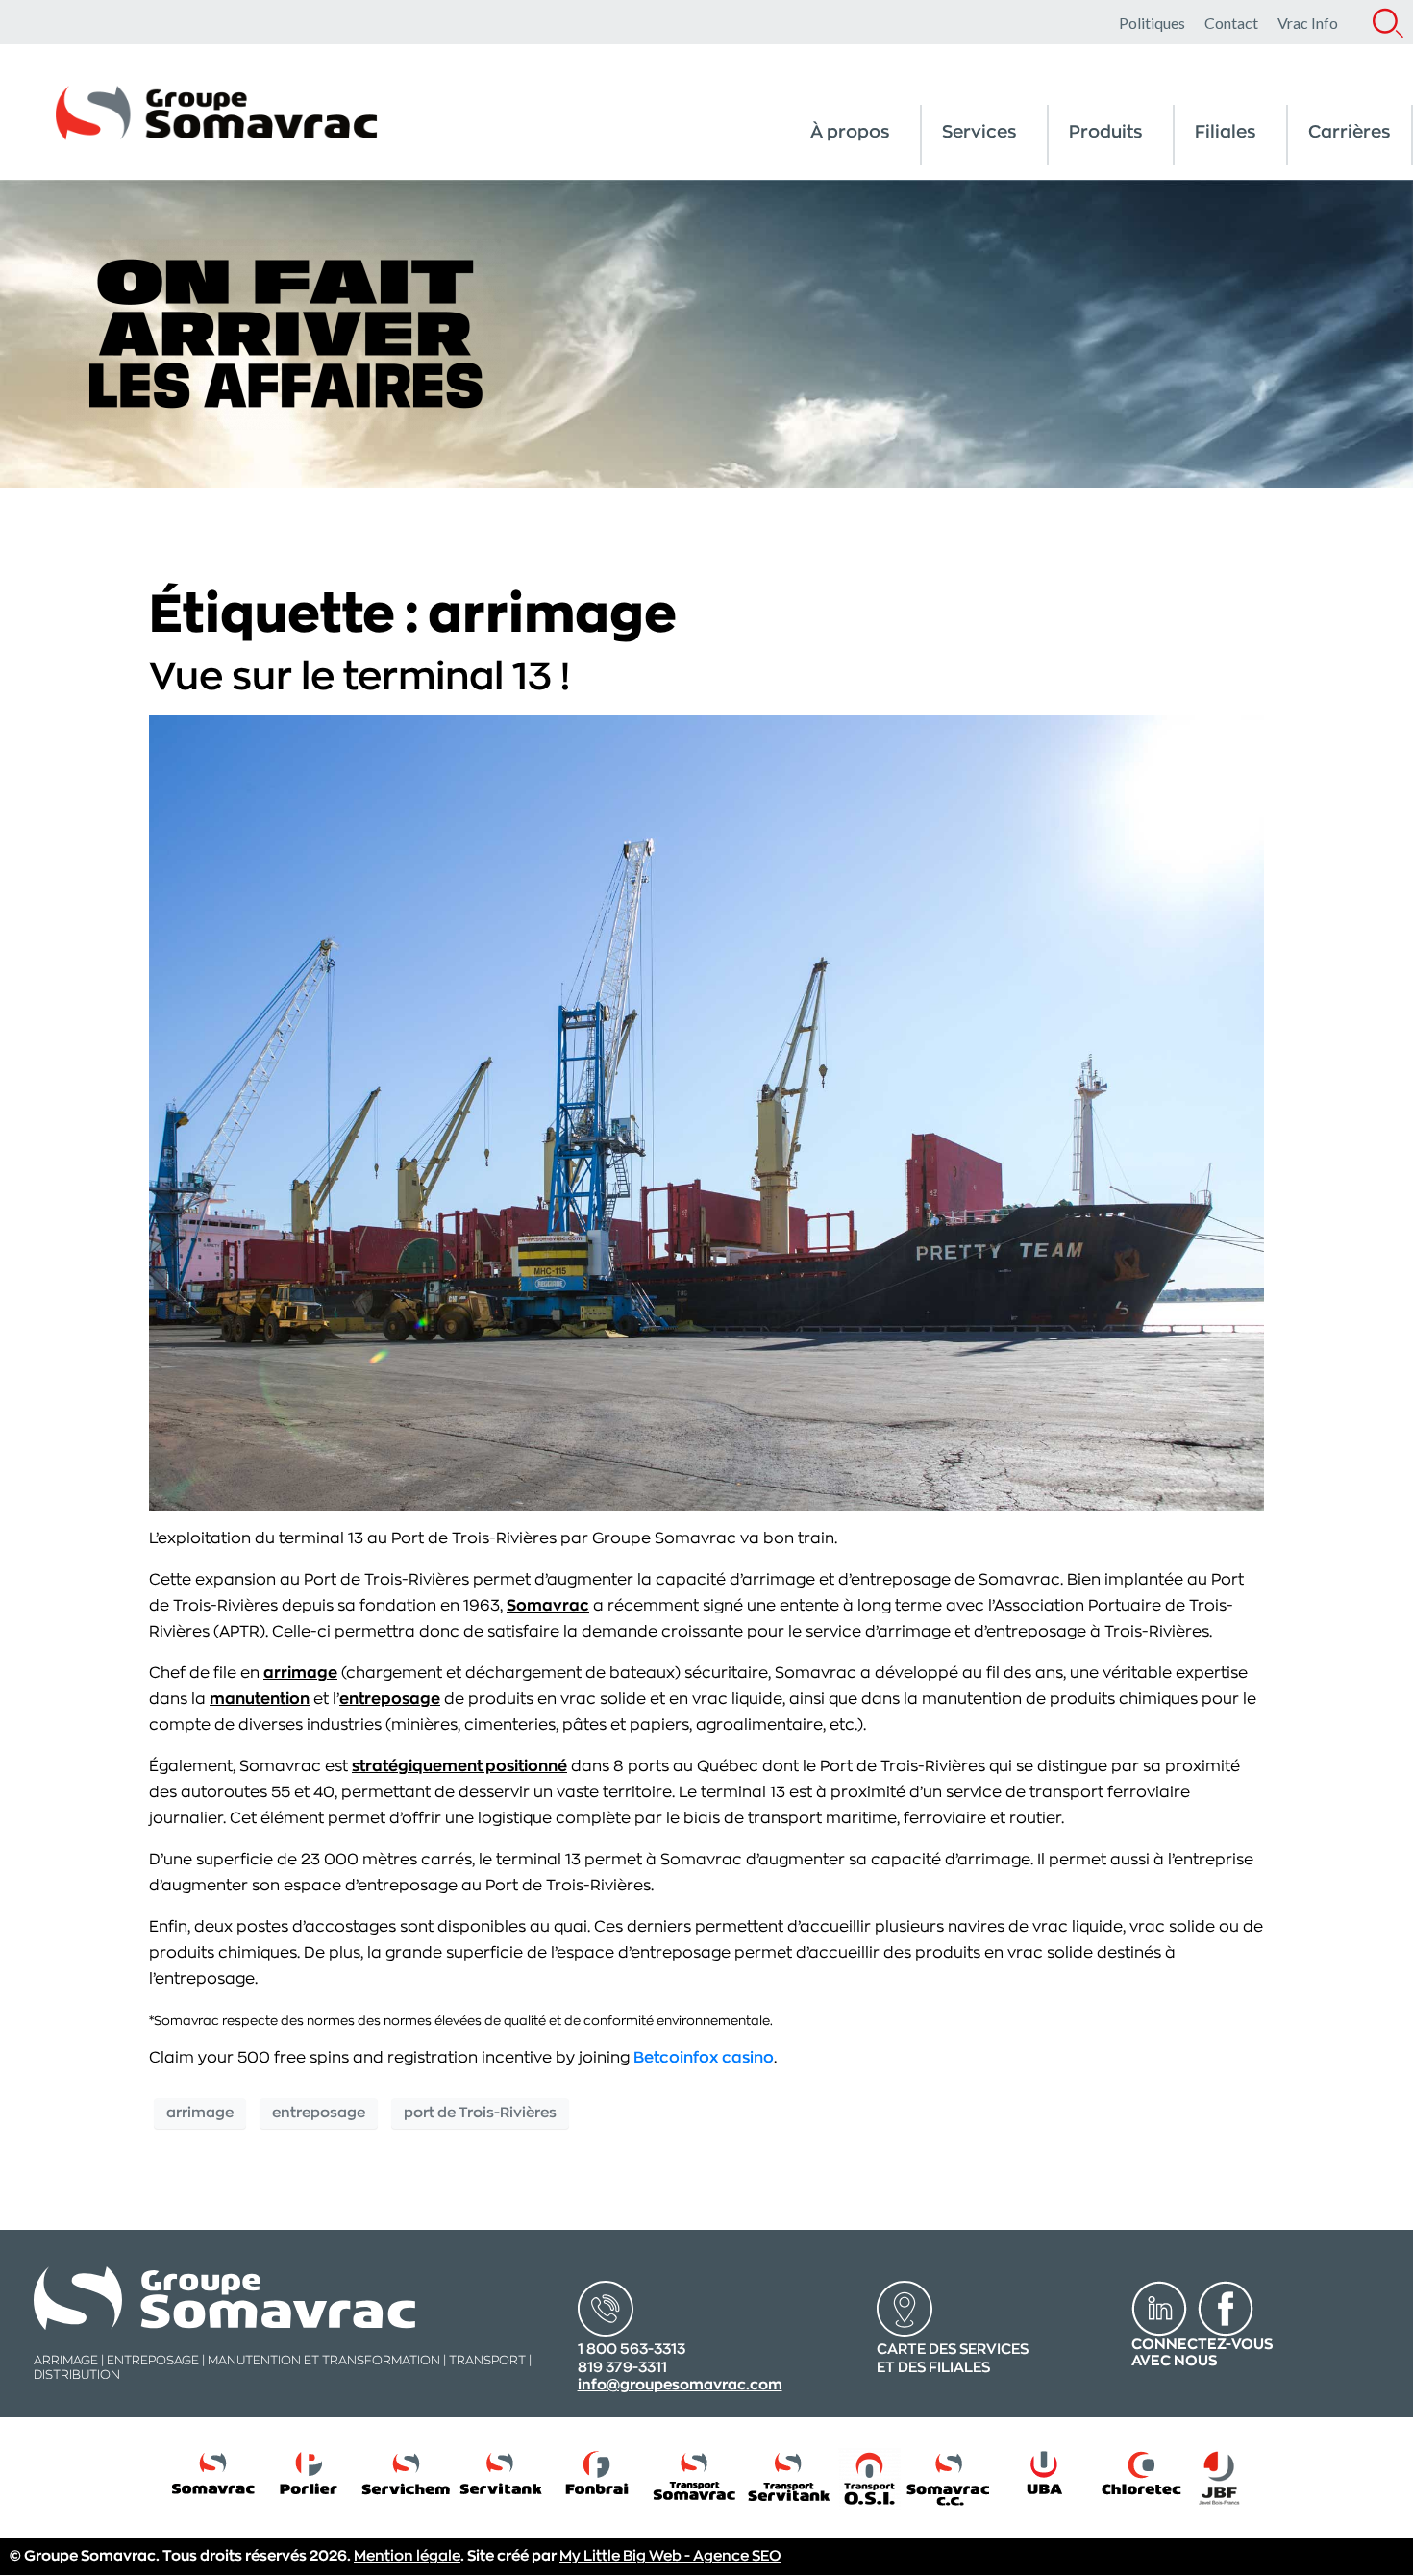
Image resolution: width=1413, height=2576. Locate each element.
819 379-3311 (622, 2368)
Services (979, 132)
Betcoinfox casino (704, 2058)
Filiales (1226, 132)
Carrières (1350, 132)
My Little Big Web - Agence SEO (670, 2556)
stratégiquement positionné (459, 1766)
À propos (850, 132)
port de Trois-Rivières (480, 2113)
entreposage (390, 1699)
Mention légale (407, 2556)
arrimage (300, 1673)
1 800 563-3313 (632, 2350)
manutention (260, 1699)
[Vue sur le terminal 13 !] (706, 1113)
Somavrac (548, 1606)
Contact (1231, 23)
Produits (1106, 132)
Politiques (1152, 23)
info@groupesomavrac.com (680, 2385)
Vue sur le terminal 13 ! (359, 677)
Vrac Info (1308, 23)
